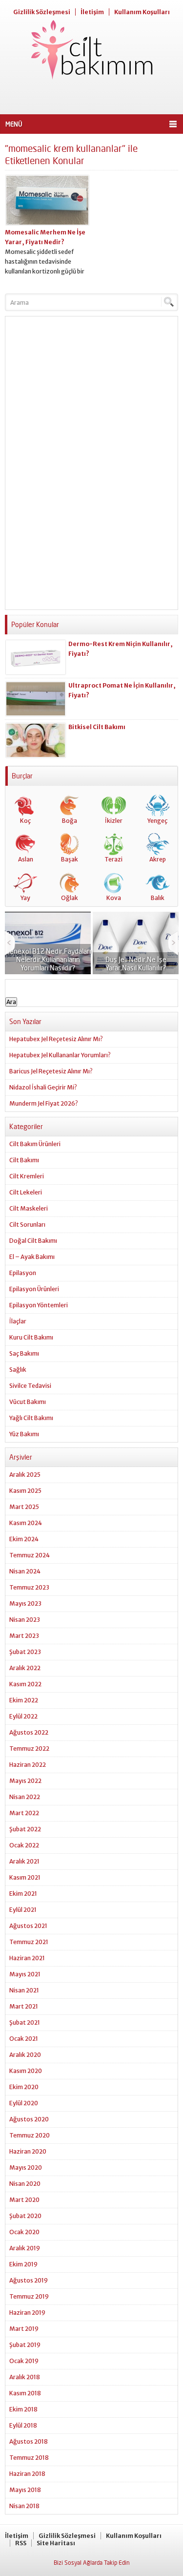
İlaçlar (18, 1321)
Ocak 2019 (24, 2361)
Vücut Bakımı (28, 1402)
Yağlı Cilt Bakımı (31, 1418)
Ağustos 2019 (29, 2280)
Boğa (70, 821)
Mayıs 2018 (25, 2490)
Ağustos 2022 (29, 1732)
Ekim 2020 (24, 2087)
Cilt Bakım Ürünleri (35, 1144)
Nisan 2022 (25, 1797)
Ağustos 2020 (29, 2119)
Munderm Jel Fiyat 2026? (44, 1103)
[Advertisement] (91, 97)
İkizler (114, 821)
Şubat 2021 (25, 2022)
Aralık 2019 (25, 2248)
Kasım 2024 (26, 1523)
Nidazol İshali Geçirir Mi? (43, 1087)
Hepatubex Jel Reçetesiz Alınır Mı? (56, 1039)
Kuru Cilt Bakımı (31, 1337)
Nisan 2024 (25, 1571)
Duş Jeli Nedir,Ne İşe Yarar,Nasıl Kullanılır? (136, 963)
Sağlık (18, 1370)
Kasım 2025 (25, 1491)
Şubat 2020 (25, 2216)
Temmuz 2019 (29, 2296)
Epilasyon (23, 1273)
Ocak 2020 (24, 2232)
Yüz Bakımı (24, 1434)
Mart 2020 (24, 2200)
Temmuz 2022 (29, 1749)
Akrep (158, 859)
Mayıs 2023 (25, 1603)
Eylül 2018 (23, 2425)
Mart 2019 (24, 2329)
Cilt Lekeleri (26, 1192)
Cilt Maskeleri (29, 1208)
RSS (21, 2543)
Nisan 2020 (25, 2184)
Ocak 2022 (24, 1845)
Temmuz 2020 (30, 2135)
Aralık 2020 (25, 2055)
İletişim (92, 12)
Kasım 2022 (25, 1684)
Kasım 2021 (25, 1877)
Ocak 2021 (24, 2039)
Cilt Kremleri (27, 1176)
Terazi (113, 859)
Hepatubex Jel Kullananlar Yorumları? (60, 1055)
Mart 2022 (24, 1813)
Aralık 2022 (25, 1668)
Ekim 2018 (23, 2409)
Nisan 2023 (25, 1620)
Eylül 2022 (23, 1716)
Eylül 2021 (23, 1910)
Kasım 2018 (25, 2393)
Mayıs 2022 (25, 1781)
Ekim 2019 (23, 2264)
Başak (70, 859)
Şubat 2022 (25, 1829)
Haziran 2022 (28, 1765)
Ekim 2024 (24, 1539)
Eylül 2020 (24, 2103)
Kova (114, 898)
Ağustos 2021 (28, 1926)
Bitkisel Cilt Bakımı (97, 727)
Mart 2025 (24, 1507)
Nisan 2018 (24, 2506)
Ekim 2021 (23, 1894)
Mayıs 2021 (25, 1974)
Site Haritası (56, 2543)
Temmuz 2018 (29, 2458)
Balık (158, 898)
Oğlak (70, 898)
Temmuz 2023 (29, 1587)
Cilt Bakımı (24, 1160)
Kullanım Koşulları (142, 12)
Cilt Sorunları (27, 1225)
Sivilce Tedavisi (30, 1386)
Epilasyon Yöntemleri (39, 1305)
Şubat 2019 (25, 2345)
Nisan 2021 (24, 1990)
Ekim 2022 (24, 1700)
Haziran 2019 (27, 2313)
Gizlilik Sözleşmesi (42, 12)
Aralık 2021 (24, 1861)
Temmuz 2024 (30, 1555)
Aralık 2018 (25, 2377)
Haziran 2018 (27, 2474)
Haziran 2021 (27, 1958)
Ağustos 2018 (29, 2441)
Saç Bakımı (24, 1353)
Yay (25, 898)
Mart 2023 (24, 1636)
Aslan (26, 859)
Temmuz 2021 (29, 1942)
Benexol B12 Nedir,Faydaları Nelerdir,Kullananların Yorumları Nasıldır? (48, 959)
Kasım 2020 (26, 2071)
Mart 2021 (24, 2006)
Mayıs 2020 (26, 2168)
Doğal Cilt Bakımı (33, 1241)
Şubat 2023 (25, 1652)
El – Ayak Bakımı (32, 1257)
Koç (25, 821)
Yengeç (157, 821)
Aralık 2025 (25, 1475)
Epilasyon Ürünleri (34, 1289)
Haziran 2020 (28, 2151)
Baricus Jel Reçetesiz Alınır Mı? (51, 1071)
